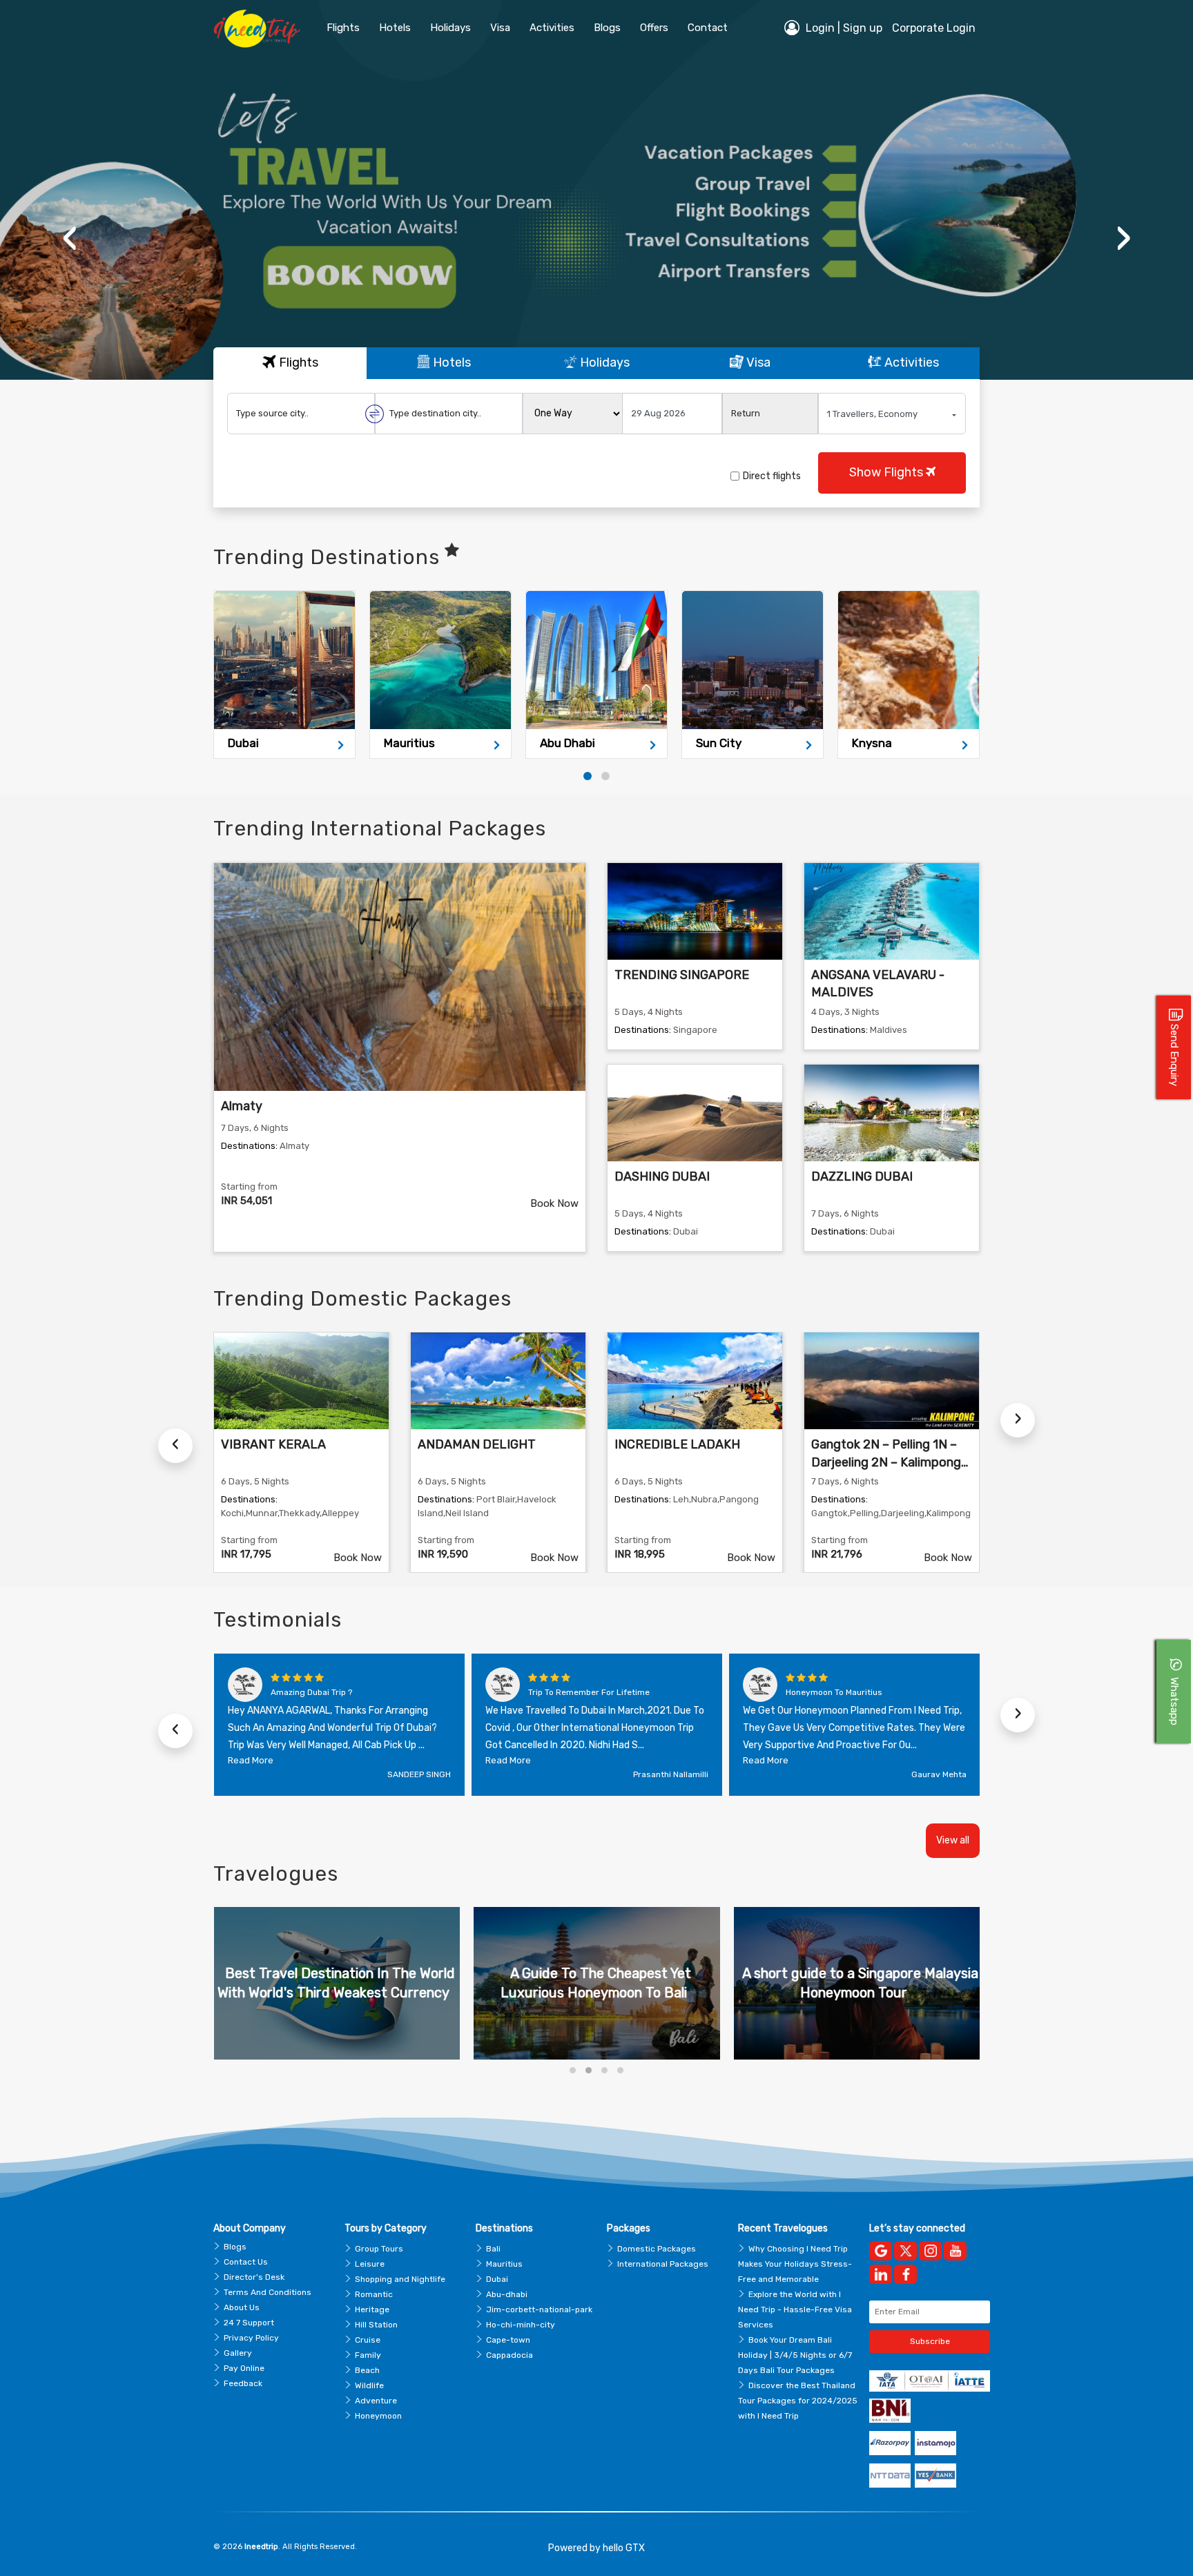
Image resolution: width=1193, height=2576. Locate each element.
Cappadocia (510, 2355)
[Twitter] (905, 2251)
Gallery (238, 2353)
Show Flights (888, 472)
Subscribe (930, 2341)
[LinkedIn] (881, 2274)
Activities (552, 28)
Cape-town (508, 2340)
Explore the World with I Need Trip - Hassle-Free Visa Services (795, 2309)
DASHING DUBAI (662, 1176)
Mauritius (504, 2264)
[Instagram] (930, 2251)
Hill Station (376, 2325)
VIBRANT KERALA (273, 1444)
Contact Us (246, 2262)
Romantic (374, 2294)
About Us (242, 2307)
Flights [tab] (297, 362)
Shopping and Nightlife (400, 2279)
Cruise (368, 2340)
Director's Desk (254, 2277)
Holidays (450, 28)
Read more (251, 1760)
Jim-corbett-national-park (539, 2309)
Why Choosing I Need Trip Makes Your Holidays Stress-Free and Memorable (795, 2264)
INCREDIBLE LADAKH (677, 1444)
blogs (607, 28)
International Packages (663, 2264)
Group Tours (379, 2249)
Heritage (372, 2309)
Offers (654, 28)
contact (708, 28)
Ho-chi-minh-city (521, 2325)
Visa (500, 28)
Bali (493, 2249)
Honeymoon (378, 2416)
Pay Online (244, 2368)
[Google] (881, 2251)
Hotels (395, 28)
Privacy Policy (251, 2338)
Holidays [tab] (603, 362)
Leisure (370, 2264)
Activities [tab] (910, 362)
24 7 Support (249, 2323)
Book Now (554, 1203)
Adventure (376, 2401)
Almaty (242, 1106)
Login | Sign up (843, 28)
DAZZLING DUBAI (862, 1176)
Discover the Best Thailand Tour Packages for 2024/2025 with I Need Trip (798, 2401)
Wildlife (369, 2385)
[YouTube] (955, 2251)
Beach (367, 2370)
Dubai (497, 2279)
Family (368, 2355)
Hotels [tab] (450, 362)
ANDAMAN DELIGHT (477, 1444)
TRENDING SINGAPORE (682, 975)
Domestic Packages (657, 2249)
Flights (343, 28)
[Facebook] (905, 2274)
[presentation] (70, 238)
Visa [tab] (757, 362)
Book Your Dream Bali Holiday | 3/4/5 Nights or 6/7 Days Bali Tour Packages (795, 2355)
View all (953, 1840)
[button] (588, 776)
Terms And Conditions (268, 2292)
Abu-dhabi (507, 2294)
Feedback (243, 2383)
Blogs (235, 2247)
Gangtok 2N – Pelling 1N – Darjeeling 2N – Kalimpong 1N (886, 1462)
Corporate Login (934, 28)
